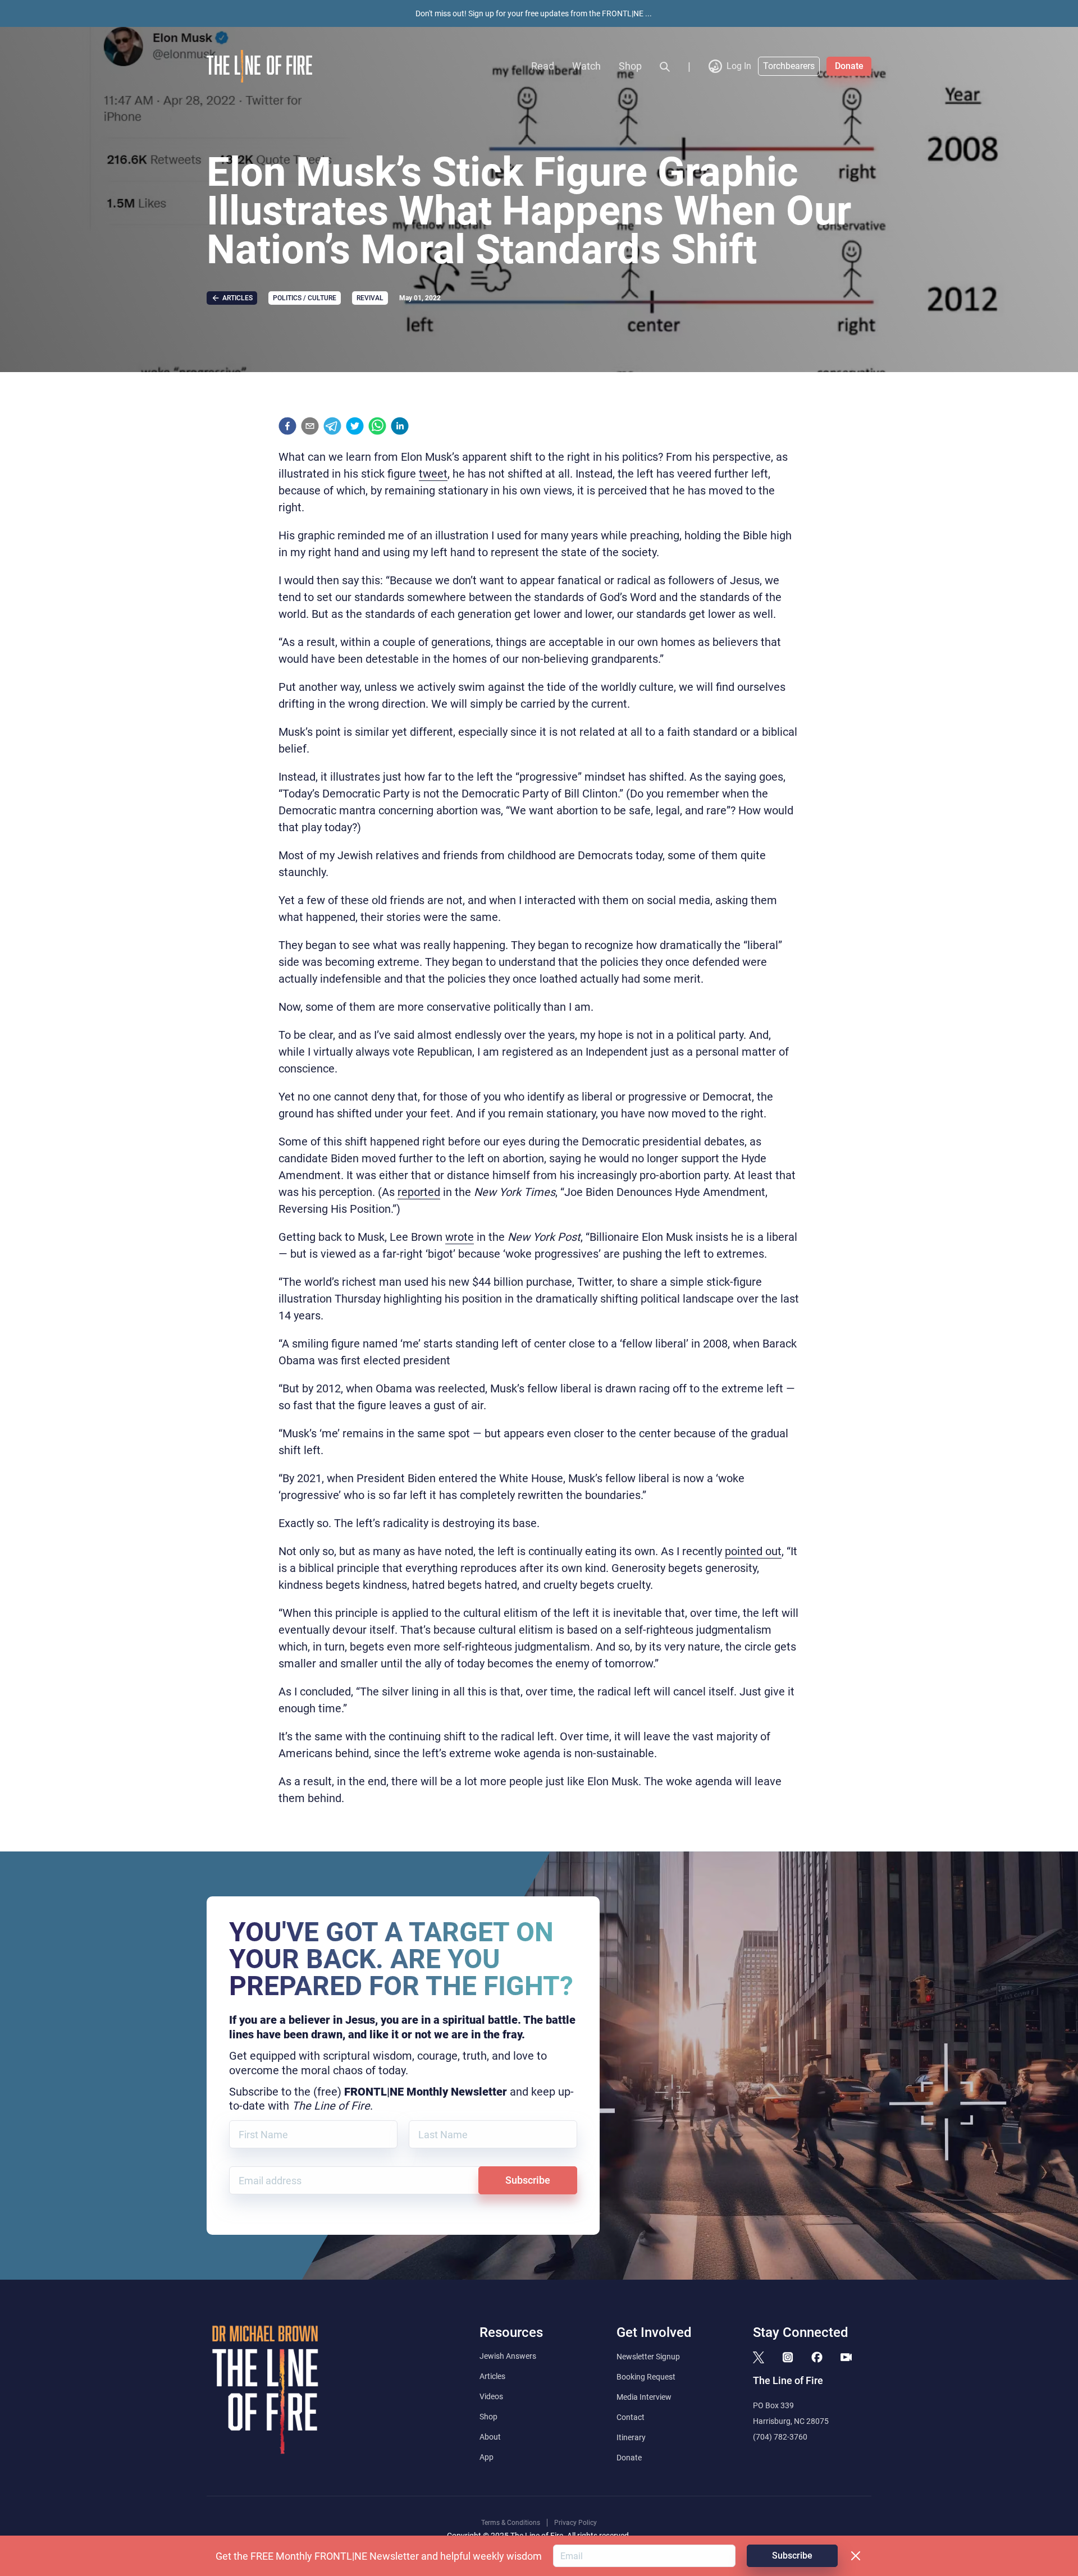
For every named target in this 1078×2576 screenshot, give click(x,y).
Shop (630, 66)
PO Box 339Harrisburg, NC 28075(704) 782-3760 (791, 2421)
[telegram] (332, 426)
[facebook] (287, 426)
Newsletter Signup (648, 2357)
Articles (492, 2376)
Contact (631, 2417)
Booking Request (646, 2377)
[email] (310, 426)
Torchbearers (789, 66)
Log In (739, 66)
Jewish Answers (508, 2356)
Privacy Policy (575, 2523)
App (487, 2457)
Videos (491, 2396)
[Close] (856, 2556)
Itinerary (631, 2437)
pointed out (753, 1551)
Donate (849, 66)
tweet (433, 474)
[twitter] (355, 426)
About (490, 2437)
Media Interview (644, 2397)
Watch (586, 66)
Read (543, 66)
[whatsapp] (377, 426)
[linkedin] (400, 426)
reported (419, 1192)
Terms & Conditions (511, 2523)
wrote (460, 1237)
